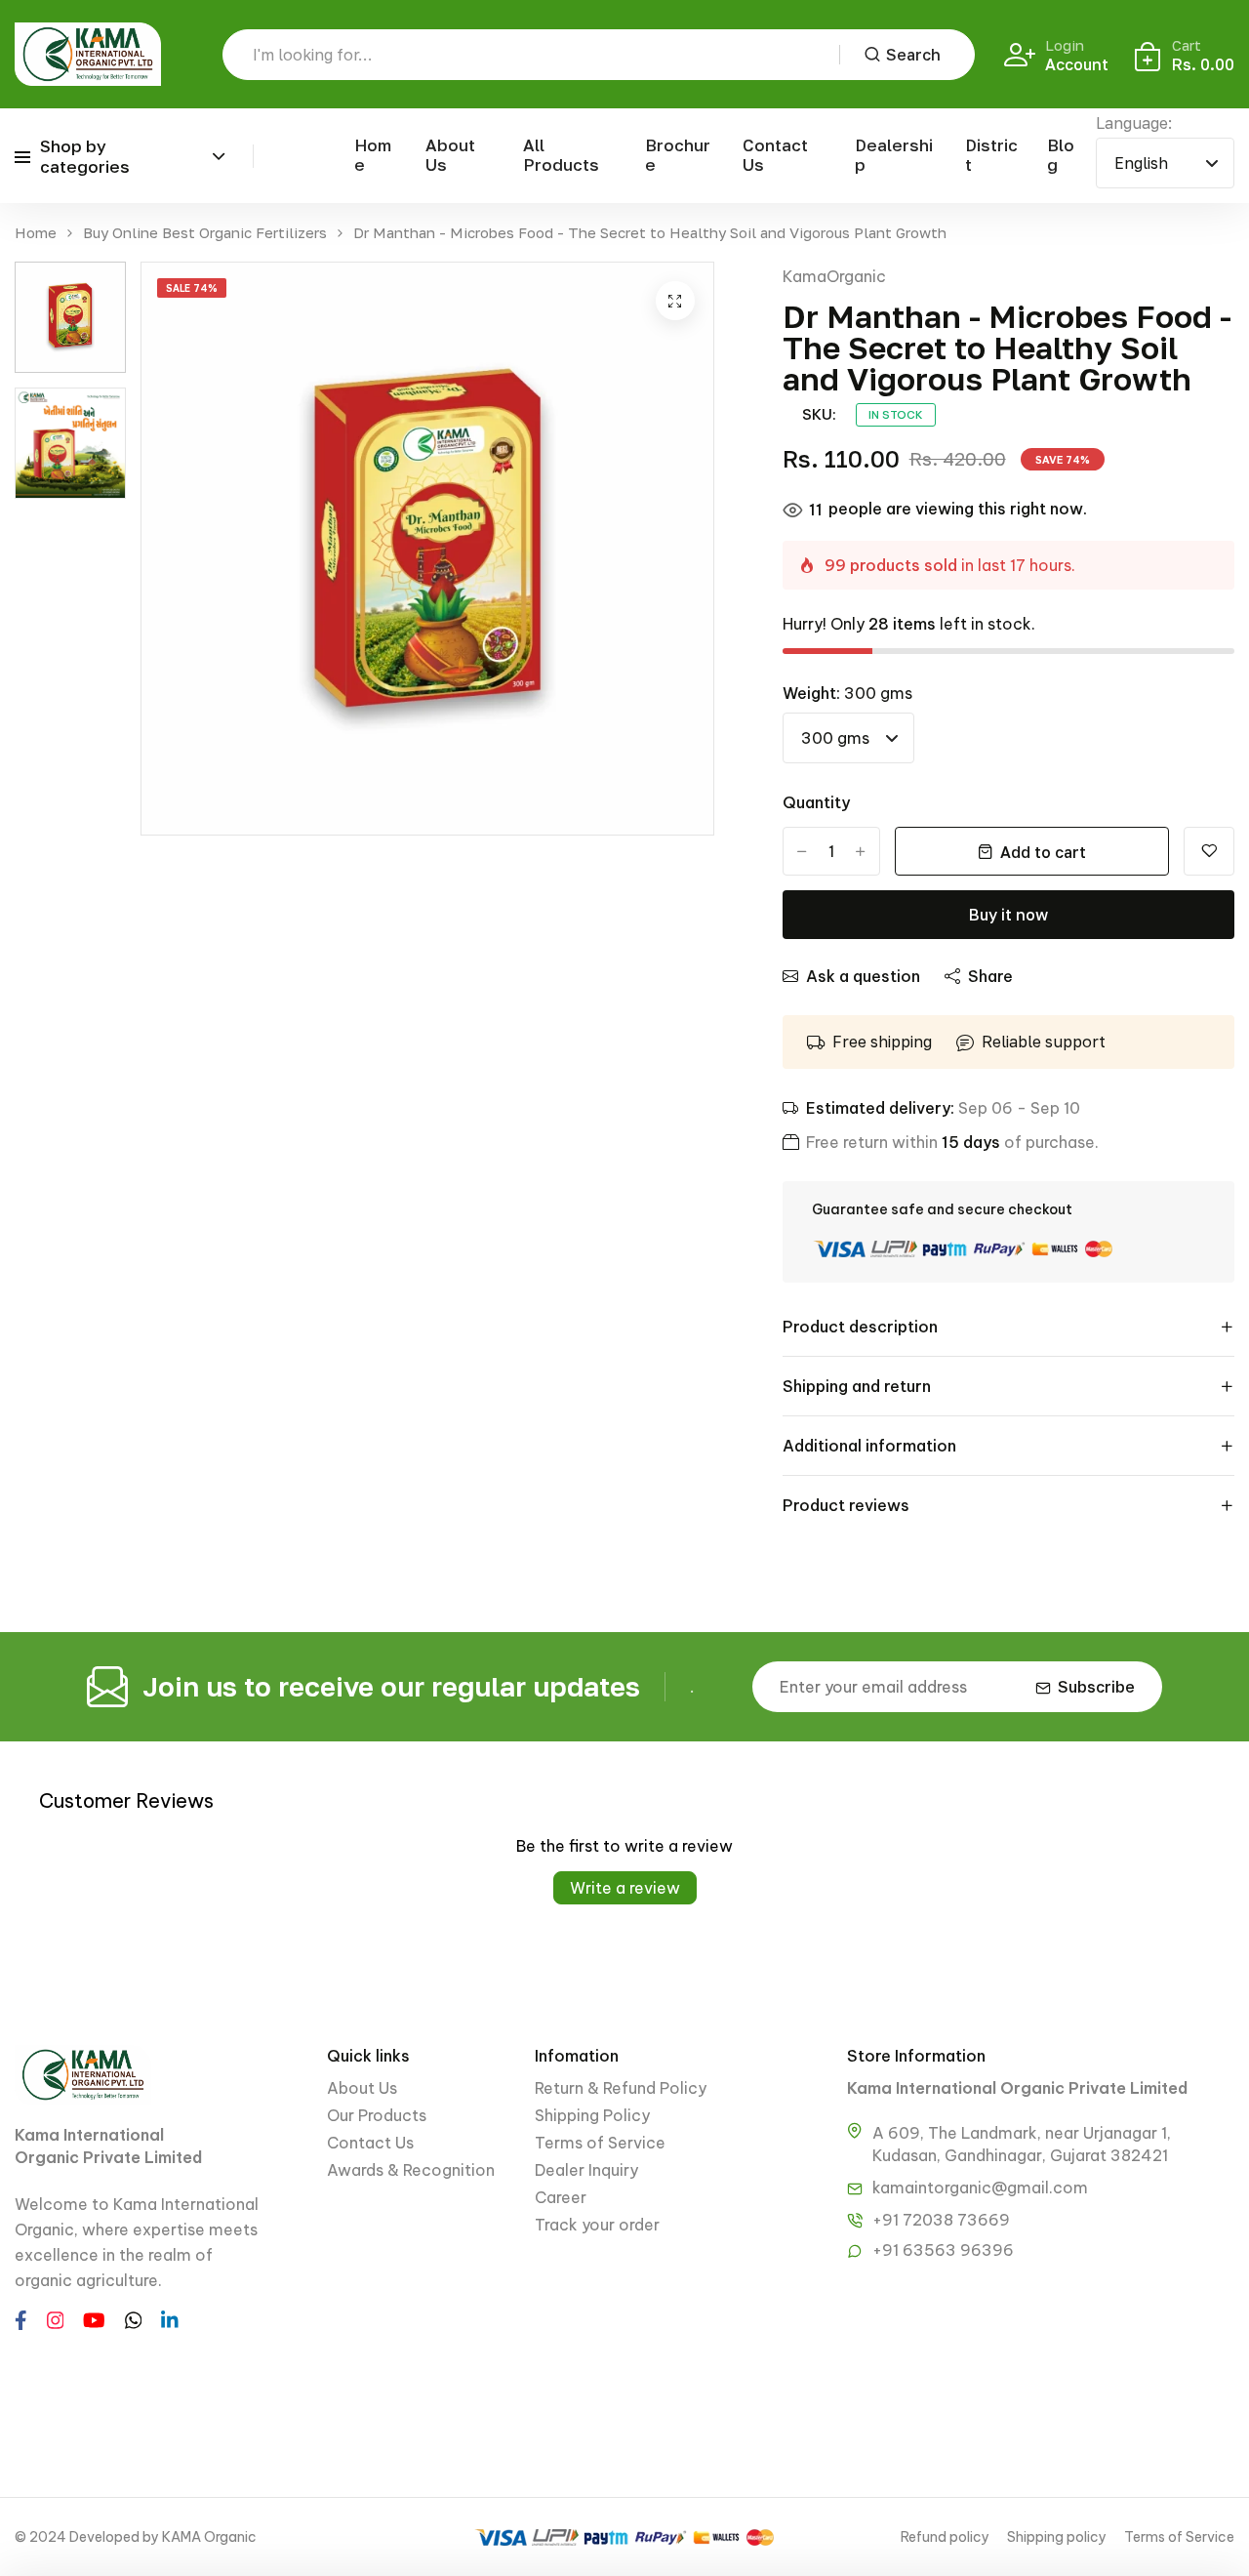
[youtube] (94, 2318)
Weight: (847, 693)
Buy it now (1008, 915)
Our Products (377, 2115)
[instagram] (56, 2318)
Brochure (678, 155)
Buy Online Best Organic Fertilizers (205, 233)
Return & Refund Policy (621, 2088)
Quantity (816, 802)
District (991, 155)
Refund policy (945, 2537)
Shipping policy (1057, 2537)
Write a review (625, 1888)
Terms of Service (600, 2143)
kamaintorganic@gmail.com (980, 2188)
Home (373, 155)
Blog (1061, 155)
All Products (561, 155)
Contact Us (775, 155)
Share (990, 976)
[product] (675, 301)
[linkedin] (170, 2318)
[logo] (88, 54)
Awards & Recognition (411, 2170)
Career (561, 2197)
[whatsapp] (134, 2318)
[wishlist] (1209, 851)
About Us (450, 155)
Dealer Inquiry (586, 2170)
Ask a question (863, 976)
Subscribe (1096, 1687)
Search (913, 55)
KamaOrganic (834, 276)
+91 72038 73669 (941, 2220)
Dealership (894, 155)
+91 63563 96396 (943, 2250)
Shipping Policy (592, 2115)
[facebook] (21, 2318)
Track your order (597, 2225)
